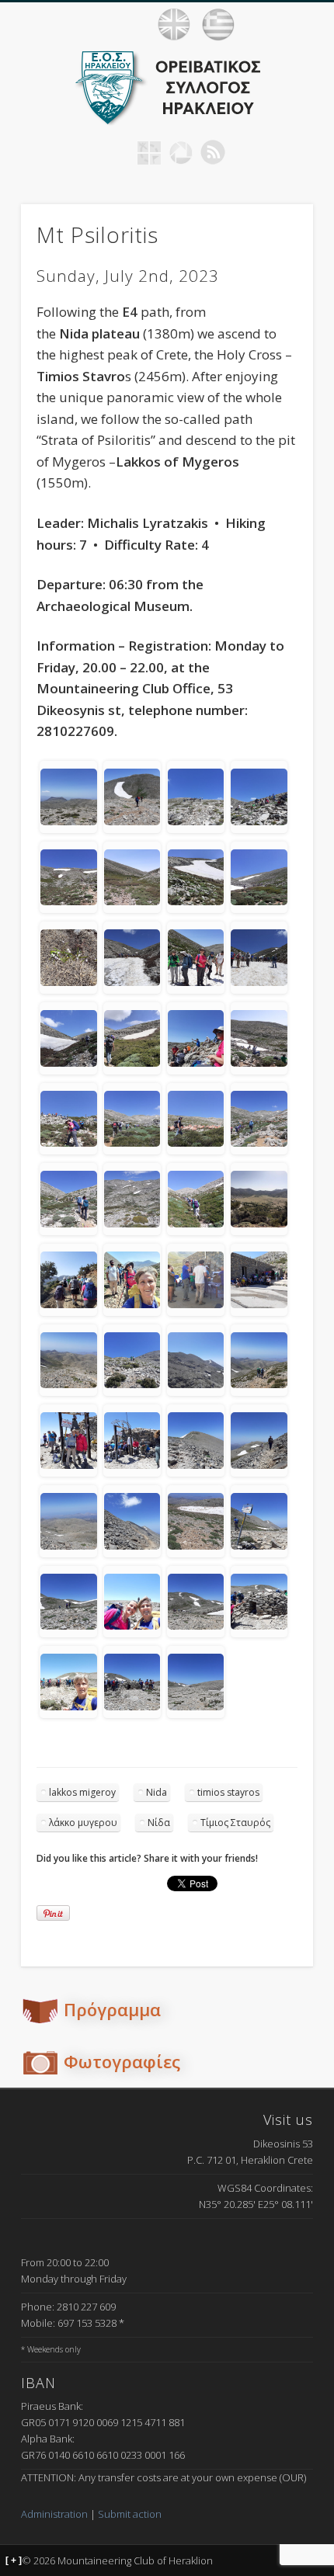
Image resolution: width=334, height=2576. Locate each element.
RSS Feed (213, 152)
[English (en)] (174, 25)
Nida (157, 1792)
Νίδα (159, 1823)
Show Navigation (303, 24)
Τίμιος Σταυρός (235, 1823)
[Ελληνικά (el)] (218, 25)
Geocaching (149, 152)
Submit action (130, 2514)
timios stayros (228, 1792)
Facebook (117, 152)
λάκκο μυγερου (83, 1823)
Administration (54, 2514)
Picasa (181, 152)
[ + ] (14, 2560)
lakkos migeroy (82, 1792)
